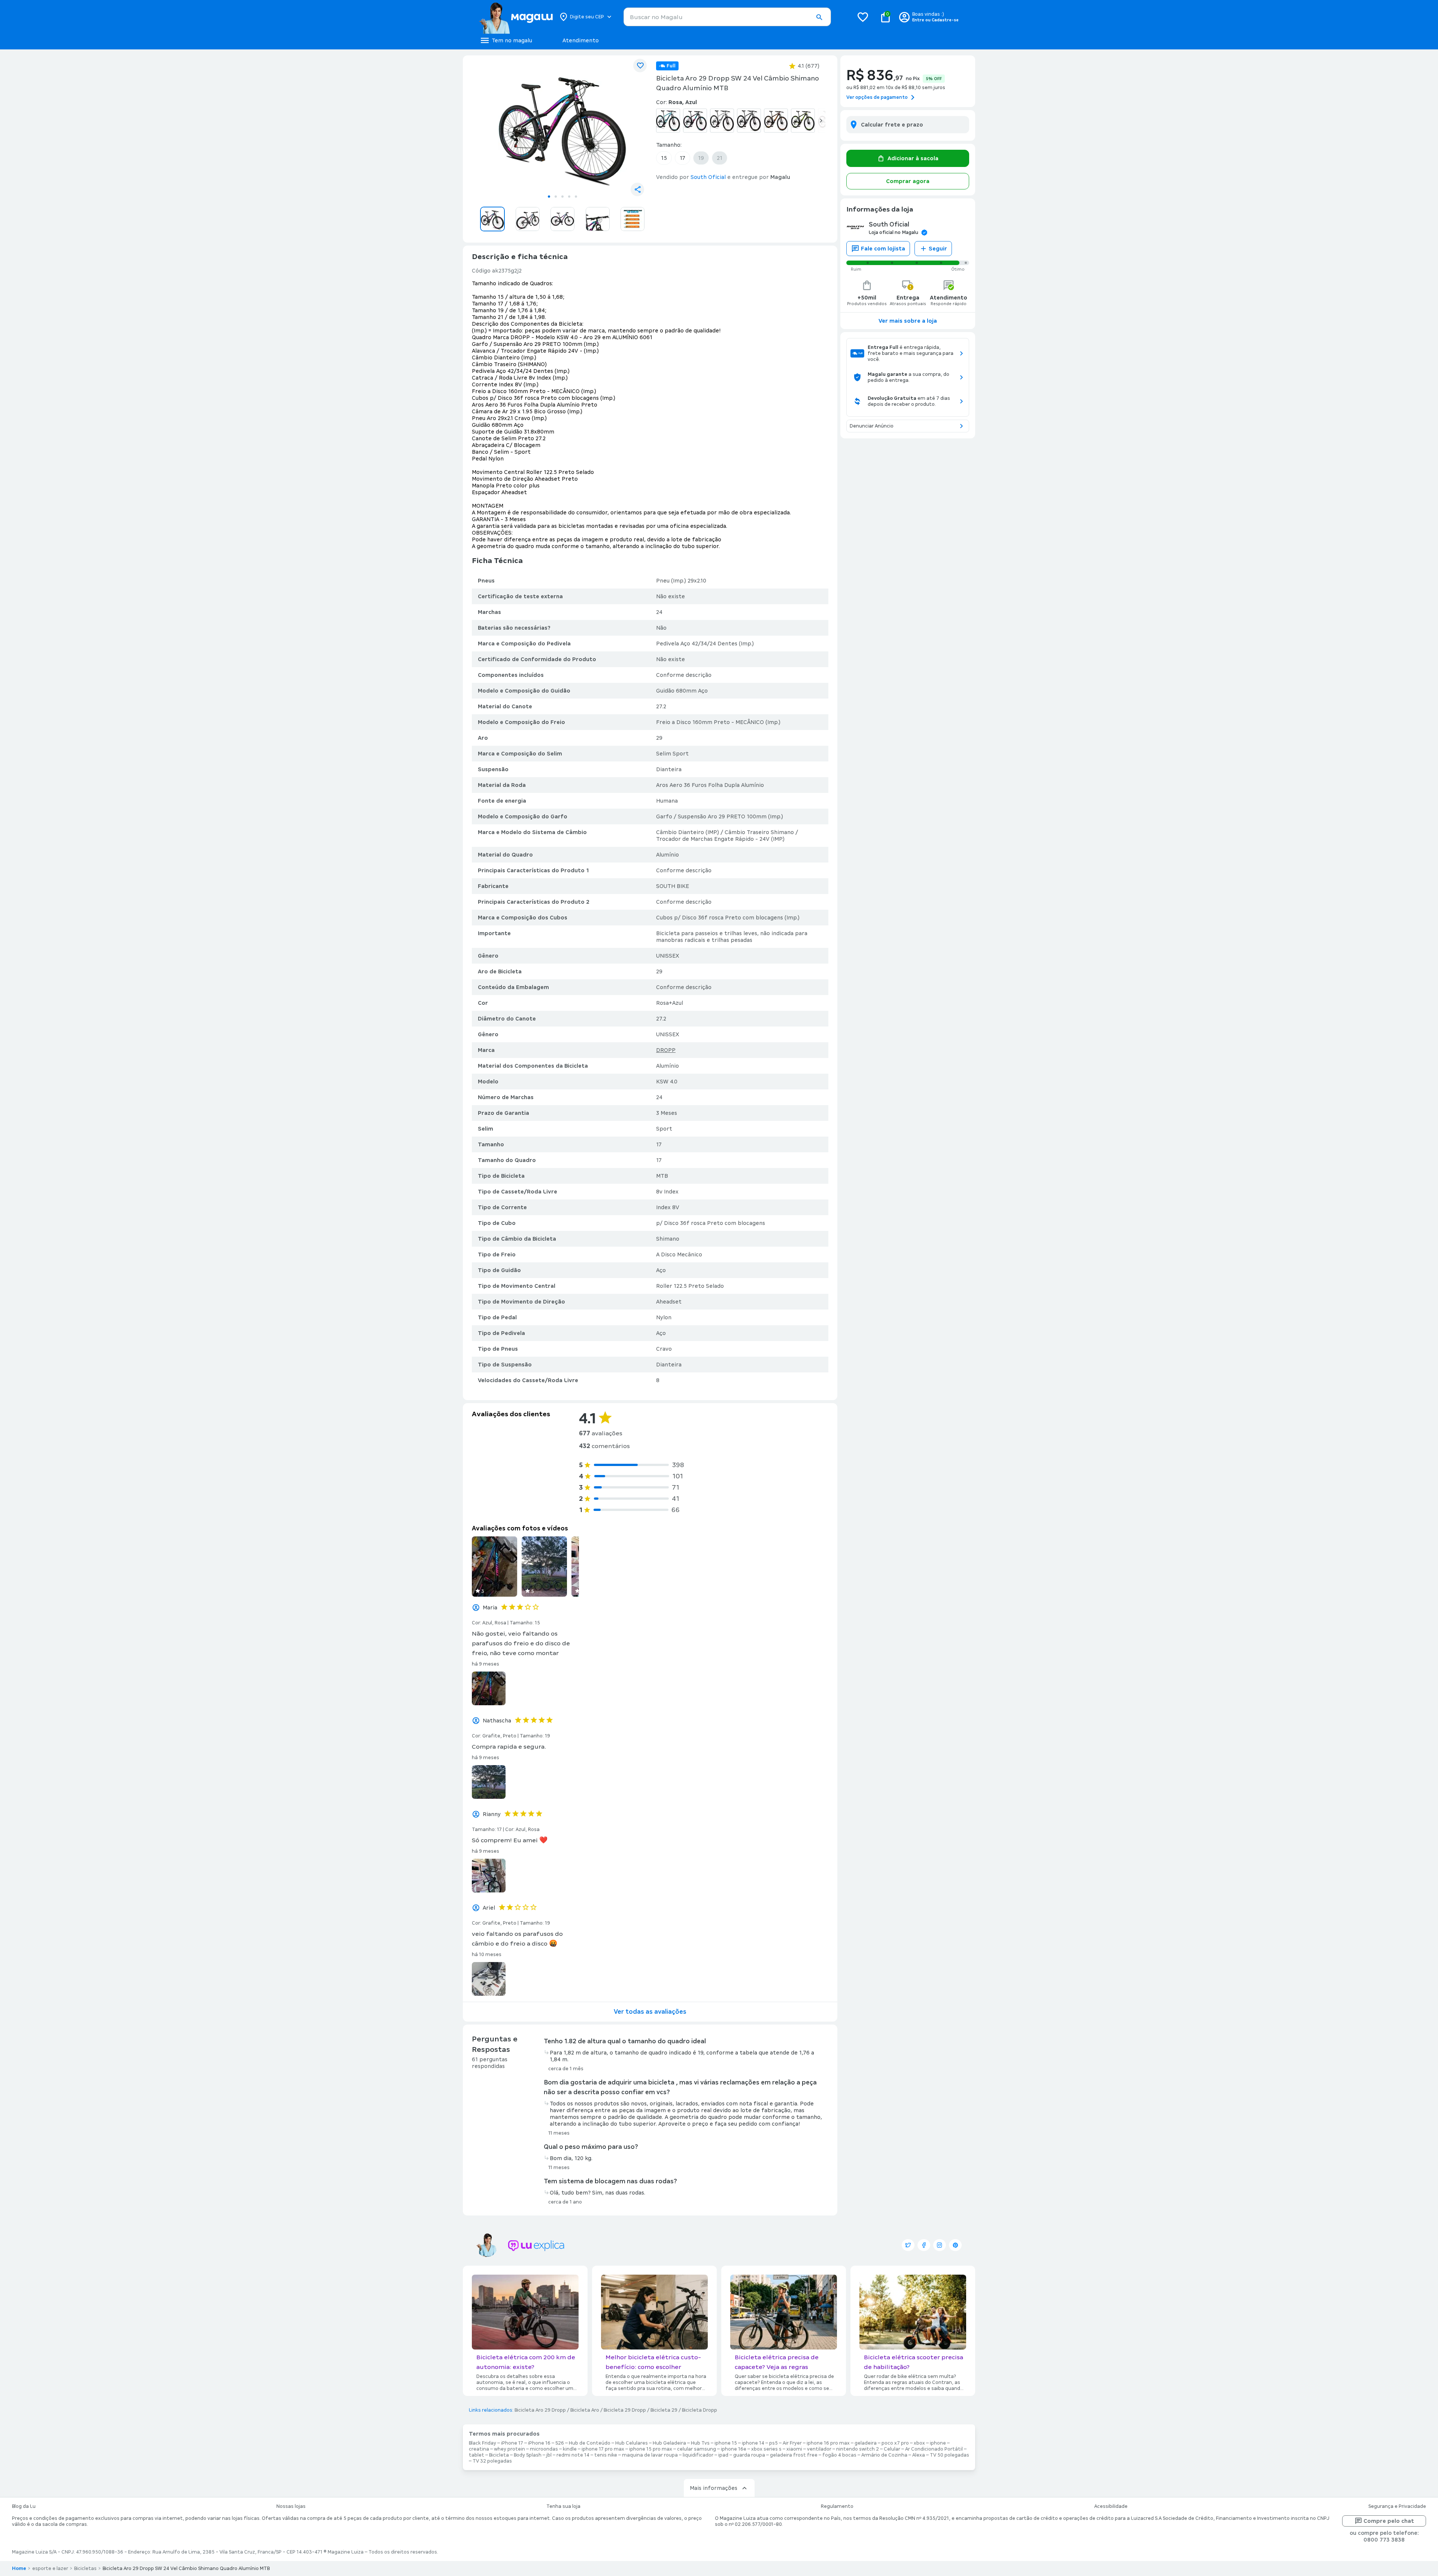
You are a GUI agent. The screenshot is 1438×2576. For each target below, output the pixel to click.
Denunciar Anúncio (872, 426)
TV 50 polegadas (949, 2455)
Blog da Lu (24, 2506)
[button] (819, 17)
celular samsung (697, 2449)
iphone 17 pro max (603, 2449)
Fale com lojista (883, 249)
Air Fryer (792, 2443)
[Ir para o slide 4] (569, 197)
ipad (723, 2455)
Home (19, 2569)
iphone (938, 2443)
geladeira (866, 2443)
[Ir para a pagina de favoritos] (863, 17)
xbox (919, 2443)
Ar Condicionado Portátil (934, 2449)
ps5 (773, 2443)
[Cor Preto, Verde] (803, 121)
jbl (549, 2455)
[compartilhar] (637, 189)
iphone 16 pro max (828, 2443)
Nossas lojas (291, 2506)
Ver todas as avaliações (650, 2012)
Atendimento (581, 40)
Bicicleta (499, 2455)
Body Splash (528, 2455)
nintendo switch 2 (858, 2449)
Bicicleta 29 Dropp (625, 2410)
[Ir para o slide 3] (562, 197)
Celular (892, 2449)
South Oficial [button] (708, 177)
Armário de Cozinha (884, 2455)
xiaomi (794, 2449)
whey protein (509, 2449)
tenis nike (606, 2455)
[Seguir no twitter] (908, 2245)
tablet (477, 2455)
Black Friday (483, 2443)
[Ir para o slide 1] (549, 197)
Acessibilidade (1111, 2506)
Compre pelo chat (1389, 2521)
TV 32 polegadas (492, 2461)
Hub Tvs (700, 2443)
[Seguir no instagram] (940, 2245)
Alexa (919, 2455)
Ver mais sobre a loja (908, 321)
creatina (479, 2449)
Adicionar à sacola (913, 158)
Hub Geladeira (669, 2443)
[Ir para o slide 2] (556, 197)
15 (664, 158)
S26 (560, 2443)
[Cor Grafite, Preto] (749, 121)
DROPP (666, 1050)
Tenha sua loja (563, 2506)
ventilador (819, 2449)
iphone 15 (726, 2443)
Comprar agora (908, 181)
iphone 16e (734, 2449)
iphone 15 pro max (651, 2449)
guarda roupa (749, 2455)
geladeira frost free (794, 2455)
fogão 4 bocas (839, 2455)
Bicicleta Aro (585, 2410)
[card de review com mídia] (494, 1567)
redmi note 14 (573, 2455)
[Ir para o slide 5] (576, 197)
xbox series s (766, 2449)
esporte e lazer (50, 2569)
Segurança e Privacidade (1397, 2506)
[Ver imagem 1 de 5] (562, 126)
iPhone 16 (539, 2443)
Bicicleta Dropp (700, 2410)
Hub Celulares (632, 2443)
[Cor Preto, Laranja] (776, 121)
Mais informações (714, 2488)
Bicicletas (85, 2569)
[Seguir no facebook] (924, 2245)
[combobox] (727, 17)
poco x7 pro (895, 2443)
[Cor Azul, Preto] (668, 121)
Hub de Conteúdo (590, 2443)
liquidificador (698, 2455)
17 (682, 158)
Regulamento (837, 2506)
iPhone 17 (512, 2443)
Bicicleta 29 (664, 2410)
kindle (570, 2449)
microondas (544, 2449)
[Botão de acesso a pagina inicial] (516, 17)
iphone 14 (753, 2443)
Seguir (938, 249)
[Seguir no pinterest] (955, 2245)
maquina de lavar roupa (650, 2455)
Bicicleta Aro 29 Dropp (540, 2410)
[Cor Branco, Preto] (722, 121)
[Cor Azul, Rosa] (695, 121)
